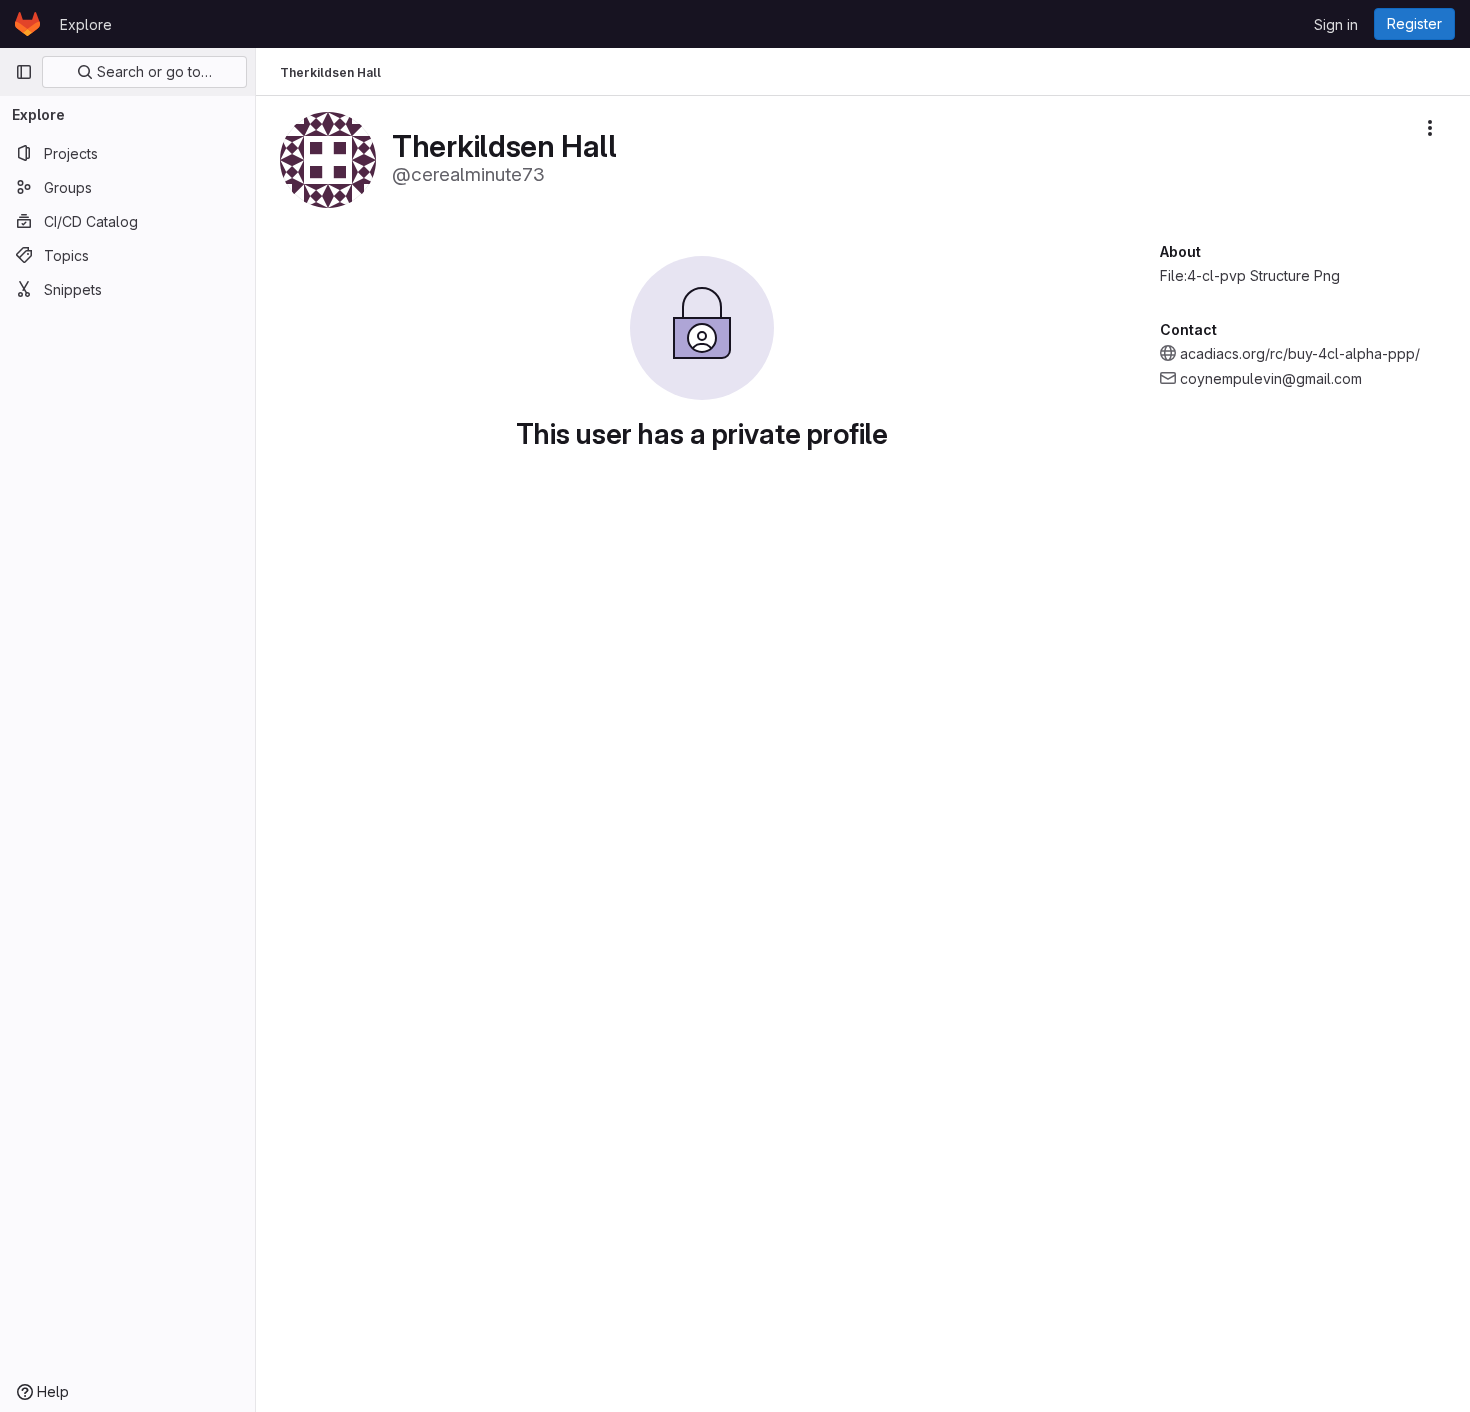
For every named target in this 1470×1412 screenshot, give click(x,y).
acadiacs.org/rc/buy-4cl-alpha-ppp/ (1300, 353)
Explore (86, 24)
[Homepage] (27, 24)
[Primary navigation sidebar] (24, 72)
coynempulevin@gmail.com (1271, 378)
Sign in (1336, 24)
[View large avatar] (328, 158)
